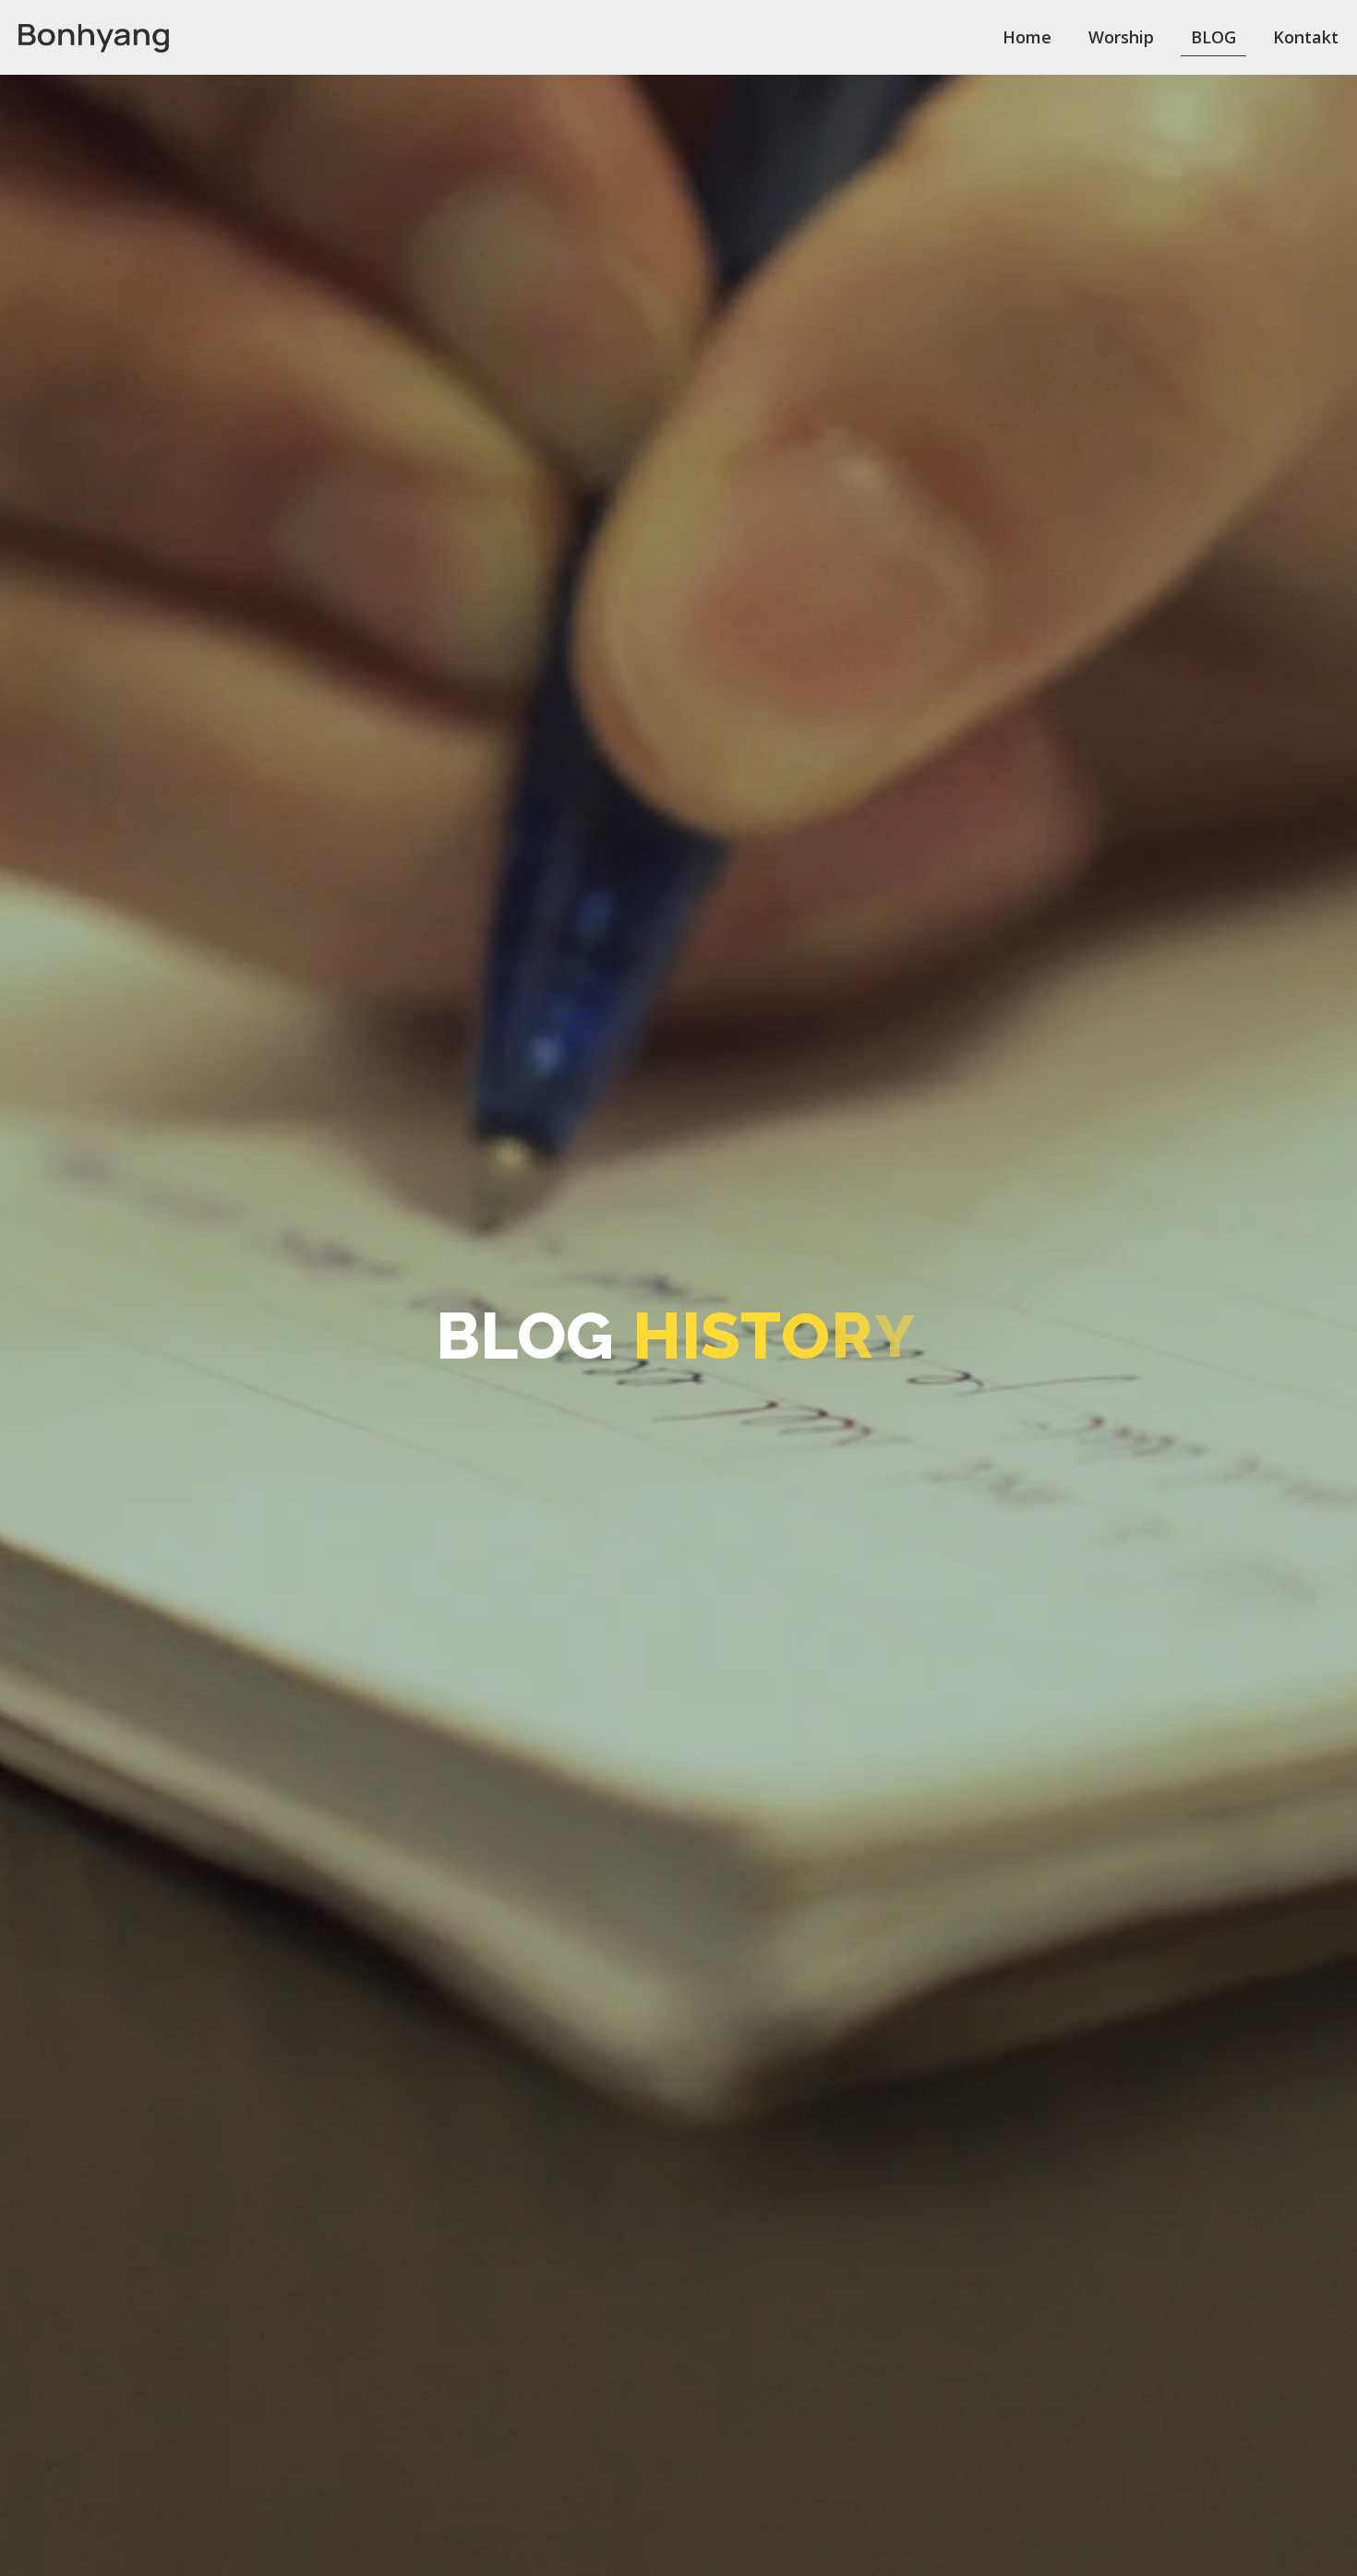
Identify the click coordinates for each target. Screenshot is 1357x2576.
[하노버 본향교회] (94, 37)
